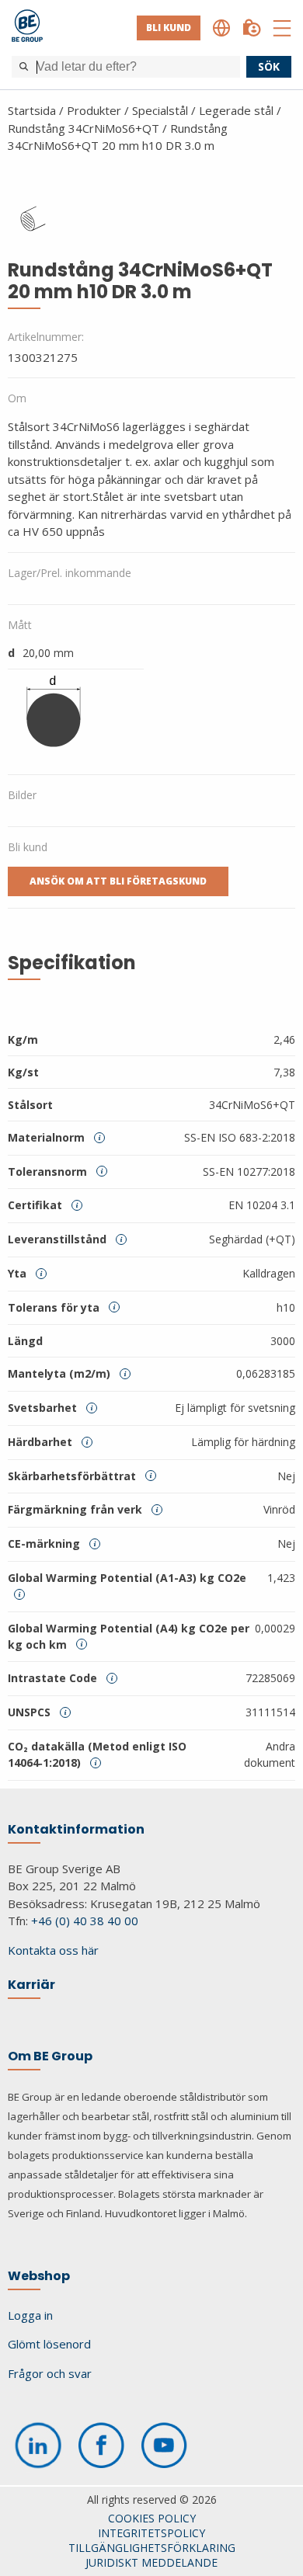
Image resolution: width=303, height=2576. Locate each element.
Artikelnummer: (46, 337)
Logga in (30, 2315)
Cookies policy (152, 2518)
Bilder (22, 795)
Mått (20, 625)
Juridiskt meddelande (151, 2562)
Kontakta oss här (53, 1950)
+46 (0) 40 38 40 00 (85, 1921)
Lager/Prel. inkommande (70, 573)
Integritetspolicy (151, 2533)
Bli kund (169, 28)
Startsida (32, 110)
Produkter (94, 110)
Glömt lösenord (49, 2344)
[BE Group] (27, 28)
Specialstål (160, 110)
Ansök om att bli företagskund (118, 881)
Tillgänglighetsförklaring (152, 2548)
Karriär (31, 1985)
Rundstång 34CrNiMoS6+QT (84, 128)
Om (17, 398)
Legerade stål (236, 110)
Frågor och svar (50, 2373)
